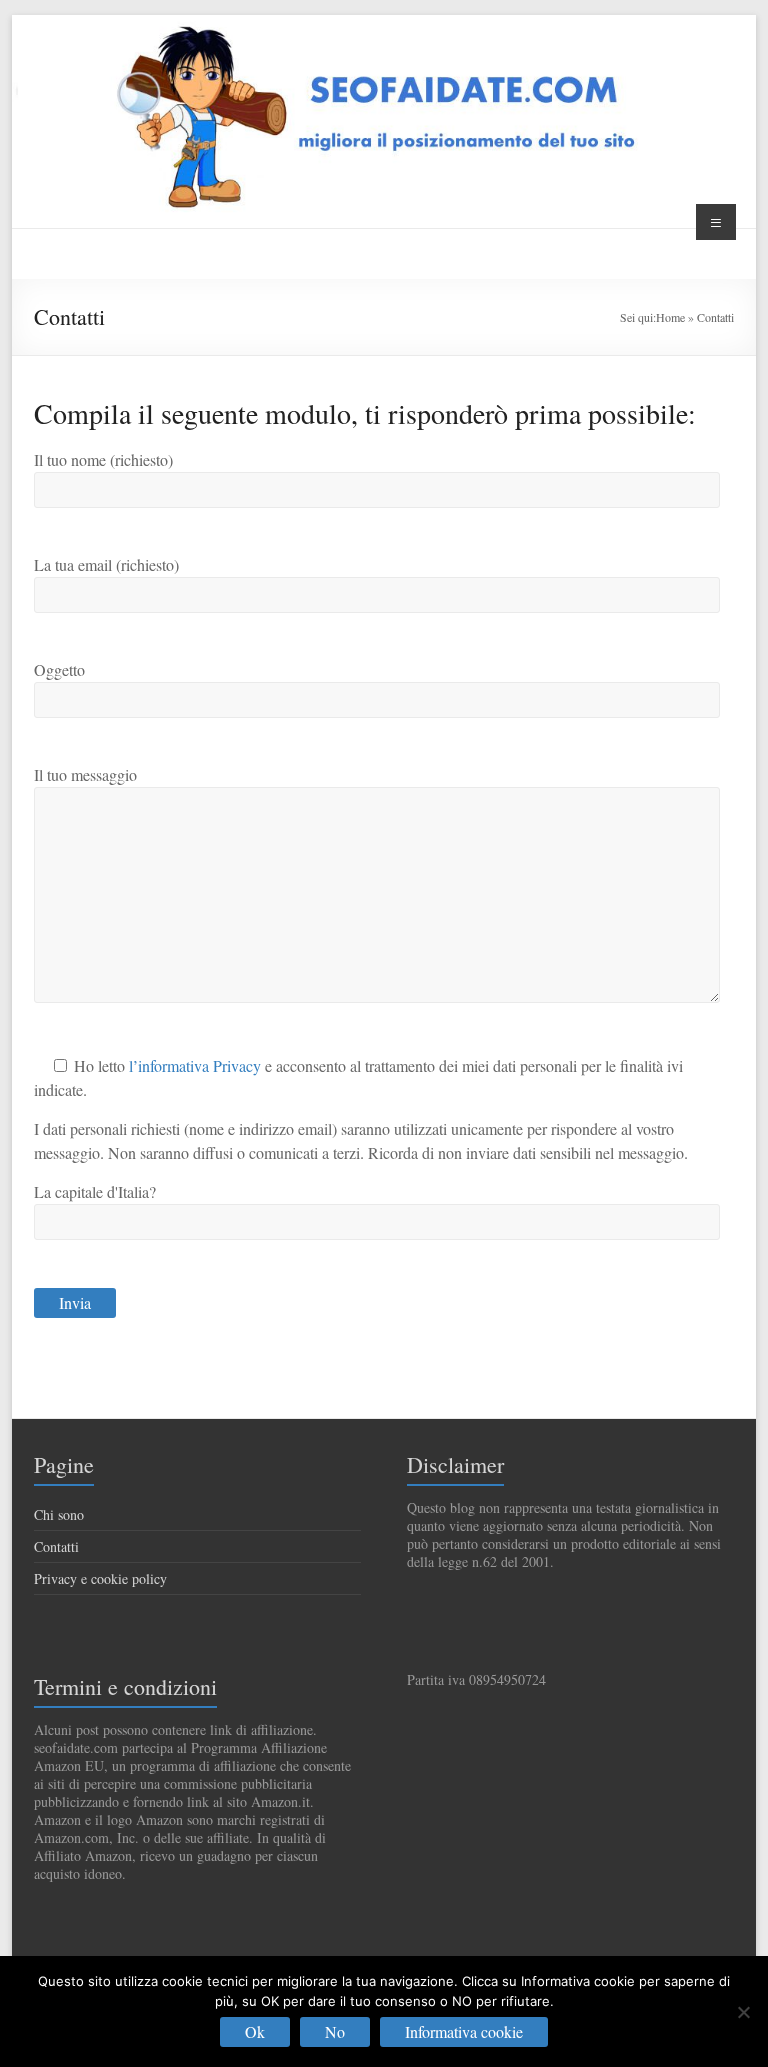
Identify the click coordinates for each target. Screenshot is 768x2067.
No (335, 2031)
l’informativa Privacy (195, 1065)
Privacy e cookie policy (100, 1578)
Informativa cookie (464, 2031)
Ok (255, 2031)
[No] (743, 2012)
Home (670, 317)
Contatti (56, 1546)
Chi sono (59, 1514)
